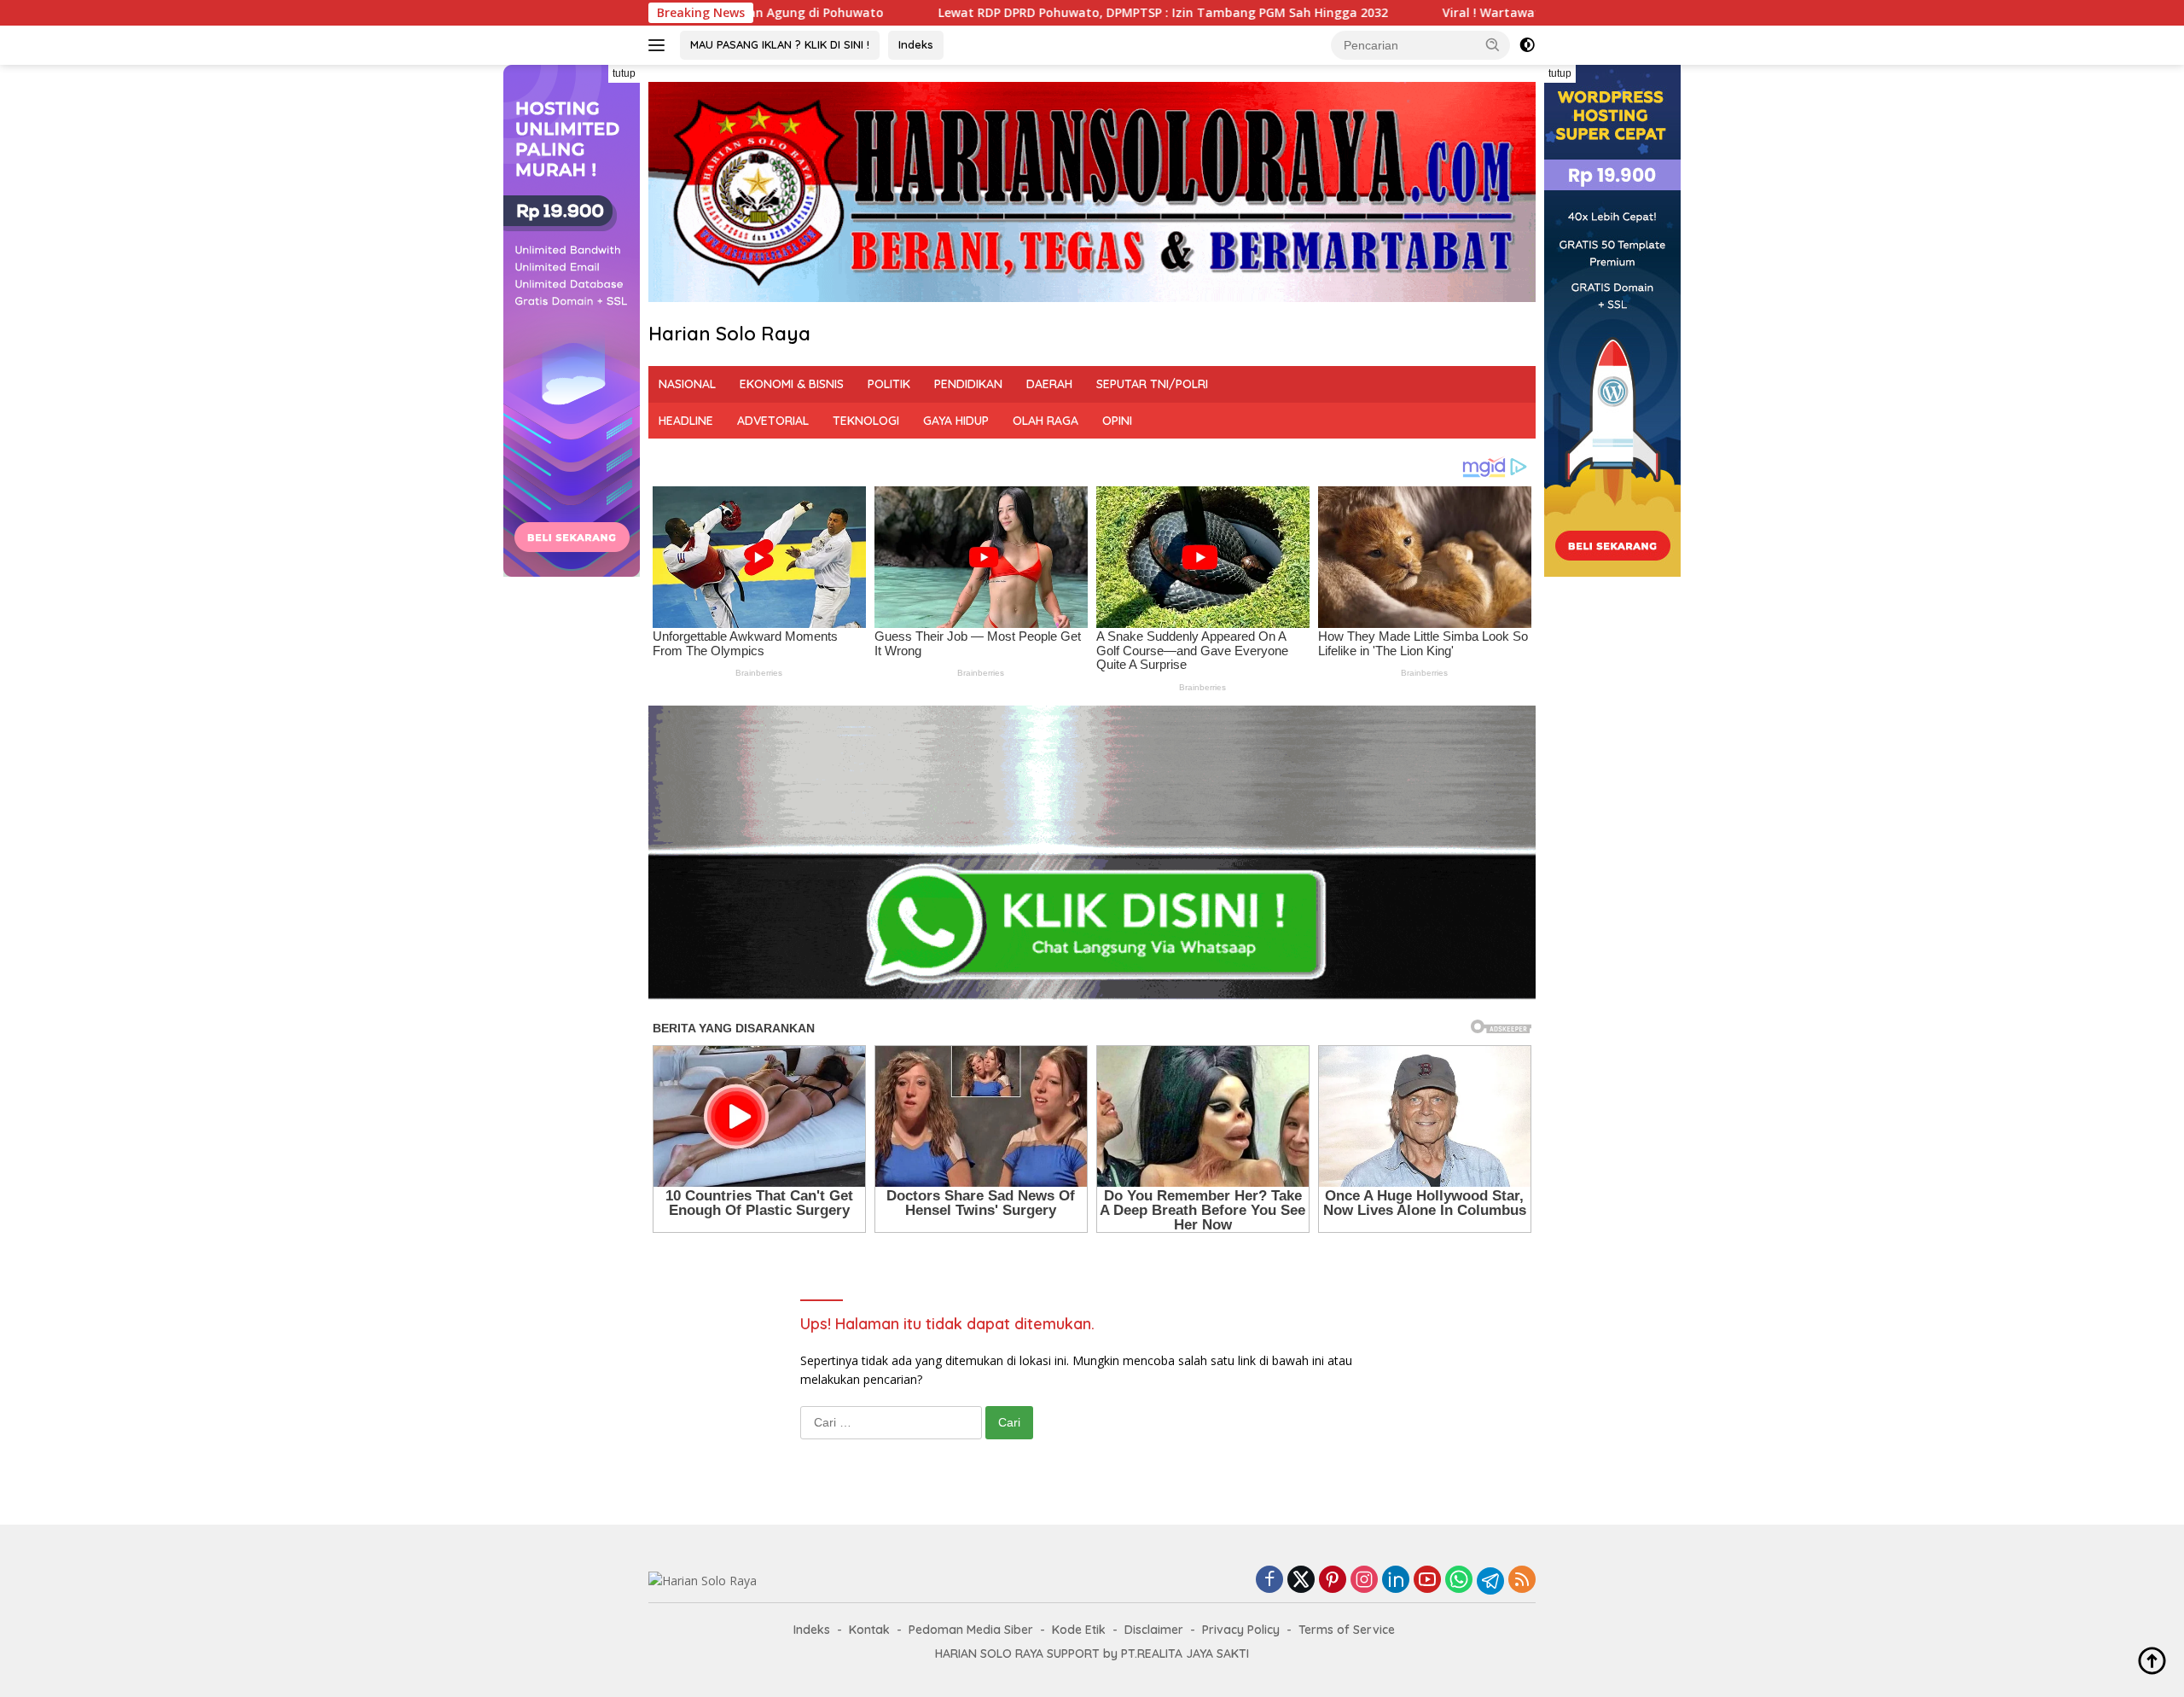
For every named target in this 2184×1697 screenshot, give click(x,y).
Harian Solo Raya (729, 334)
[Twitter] (1301, 1581)
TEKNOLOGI (866, 421)
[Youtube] (1427, 1581)
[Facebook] (1269, 1581)
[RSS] (1522, 1581)
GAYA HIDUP (956, 421)
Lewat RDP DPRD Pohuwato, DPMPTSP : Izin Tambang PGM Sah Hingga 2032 (943, 13)
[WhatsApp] (1459, 1581)
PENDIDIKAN (968, 384)
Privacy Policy (1241, 1630)
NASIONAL (687, 384)
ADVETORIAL (773, 421)
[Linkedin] (1396, 1581)
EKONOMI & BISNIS (792, 384)
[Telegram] (1490, 1581)
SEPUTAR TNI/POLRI (1152, 384)
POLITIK (889, 384)
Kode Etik (1079, 1630)
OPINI (1117, 421)
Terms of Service (1347, 1630)
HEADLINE (686, 421)
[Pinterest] (1333, 1581)
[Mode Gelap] (1527, 45)
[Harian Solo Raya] (703, 1580)
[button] (1493, 44)
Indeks (916, 44)
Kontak (869, 1630)
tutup (624, 73)
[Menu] (660, 45)
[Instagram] (1364, 1581)
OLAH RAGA (1046, 421)
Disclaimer (1154, 1630)
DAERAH (1049, 384)
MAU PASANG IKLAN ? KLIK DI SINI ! (780, 44)
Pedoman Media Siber (971, 1630)
